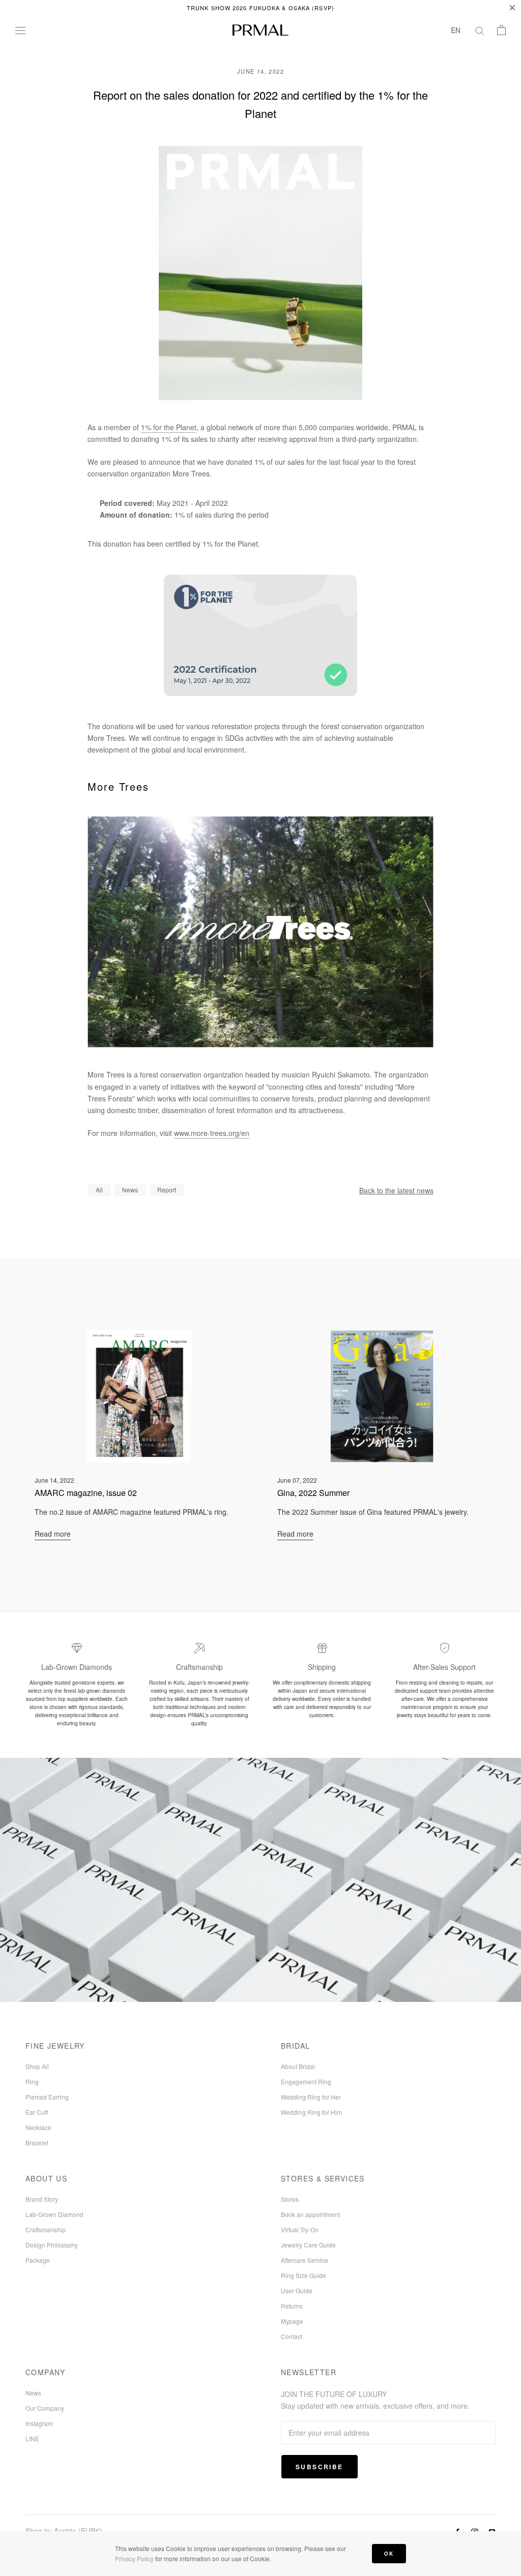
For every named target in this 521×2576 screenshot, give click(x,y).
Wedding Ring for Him (311, 2112)
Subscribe (320, 2467)
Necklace (38, 2127)
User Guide (297, 2290)
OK (389, 2554)
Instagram (39, 2423)
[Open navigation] (20, 30)
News (130, 1190)
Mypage (292, 2321)
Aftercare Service (305, 2260)
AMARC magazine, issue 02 (86, 1493)
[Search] (480, 30)
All (99, 1190)
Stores (290, 2199)
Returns (292, 2306)
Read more (53, 1534)
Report (167, 1190)
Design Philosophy (52, 2245)
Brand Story (42, 2199)
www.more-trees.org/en (212, 1133)
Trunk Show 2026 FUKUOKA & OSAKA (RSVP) (260, 8)
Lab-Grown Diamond (54, 2214)
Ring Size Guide (303, 2275)
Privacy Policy (134, 2558)
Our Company (45, 2408)
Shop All (37, 2066)
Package (38, 2260)
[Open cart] (501, 30)
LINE (32, 2438)
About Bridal (298, 2066)
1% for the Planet (169, 427)
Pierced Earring (47, 2097)
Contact (292, 2336)
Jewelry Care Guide (308, 2245)
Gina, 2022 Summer (313, 1493)
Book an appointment (310, 2214)
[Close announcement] (512, 8)
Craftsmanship (46, 2229)
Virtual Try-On (300, 2229)
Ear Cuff (37, 2112)
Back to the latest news (396, 1190)
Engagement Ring (306, 2081)
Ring (32, 2081)
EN (456, 30)
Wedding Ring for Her (311, 2097)
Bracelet (37, 2143)
